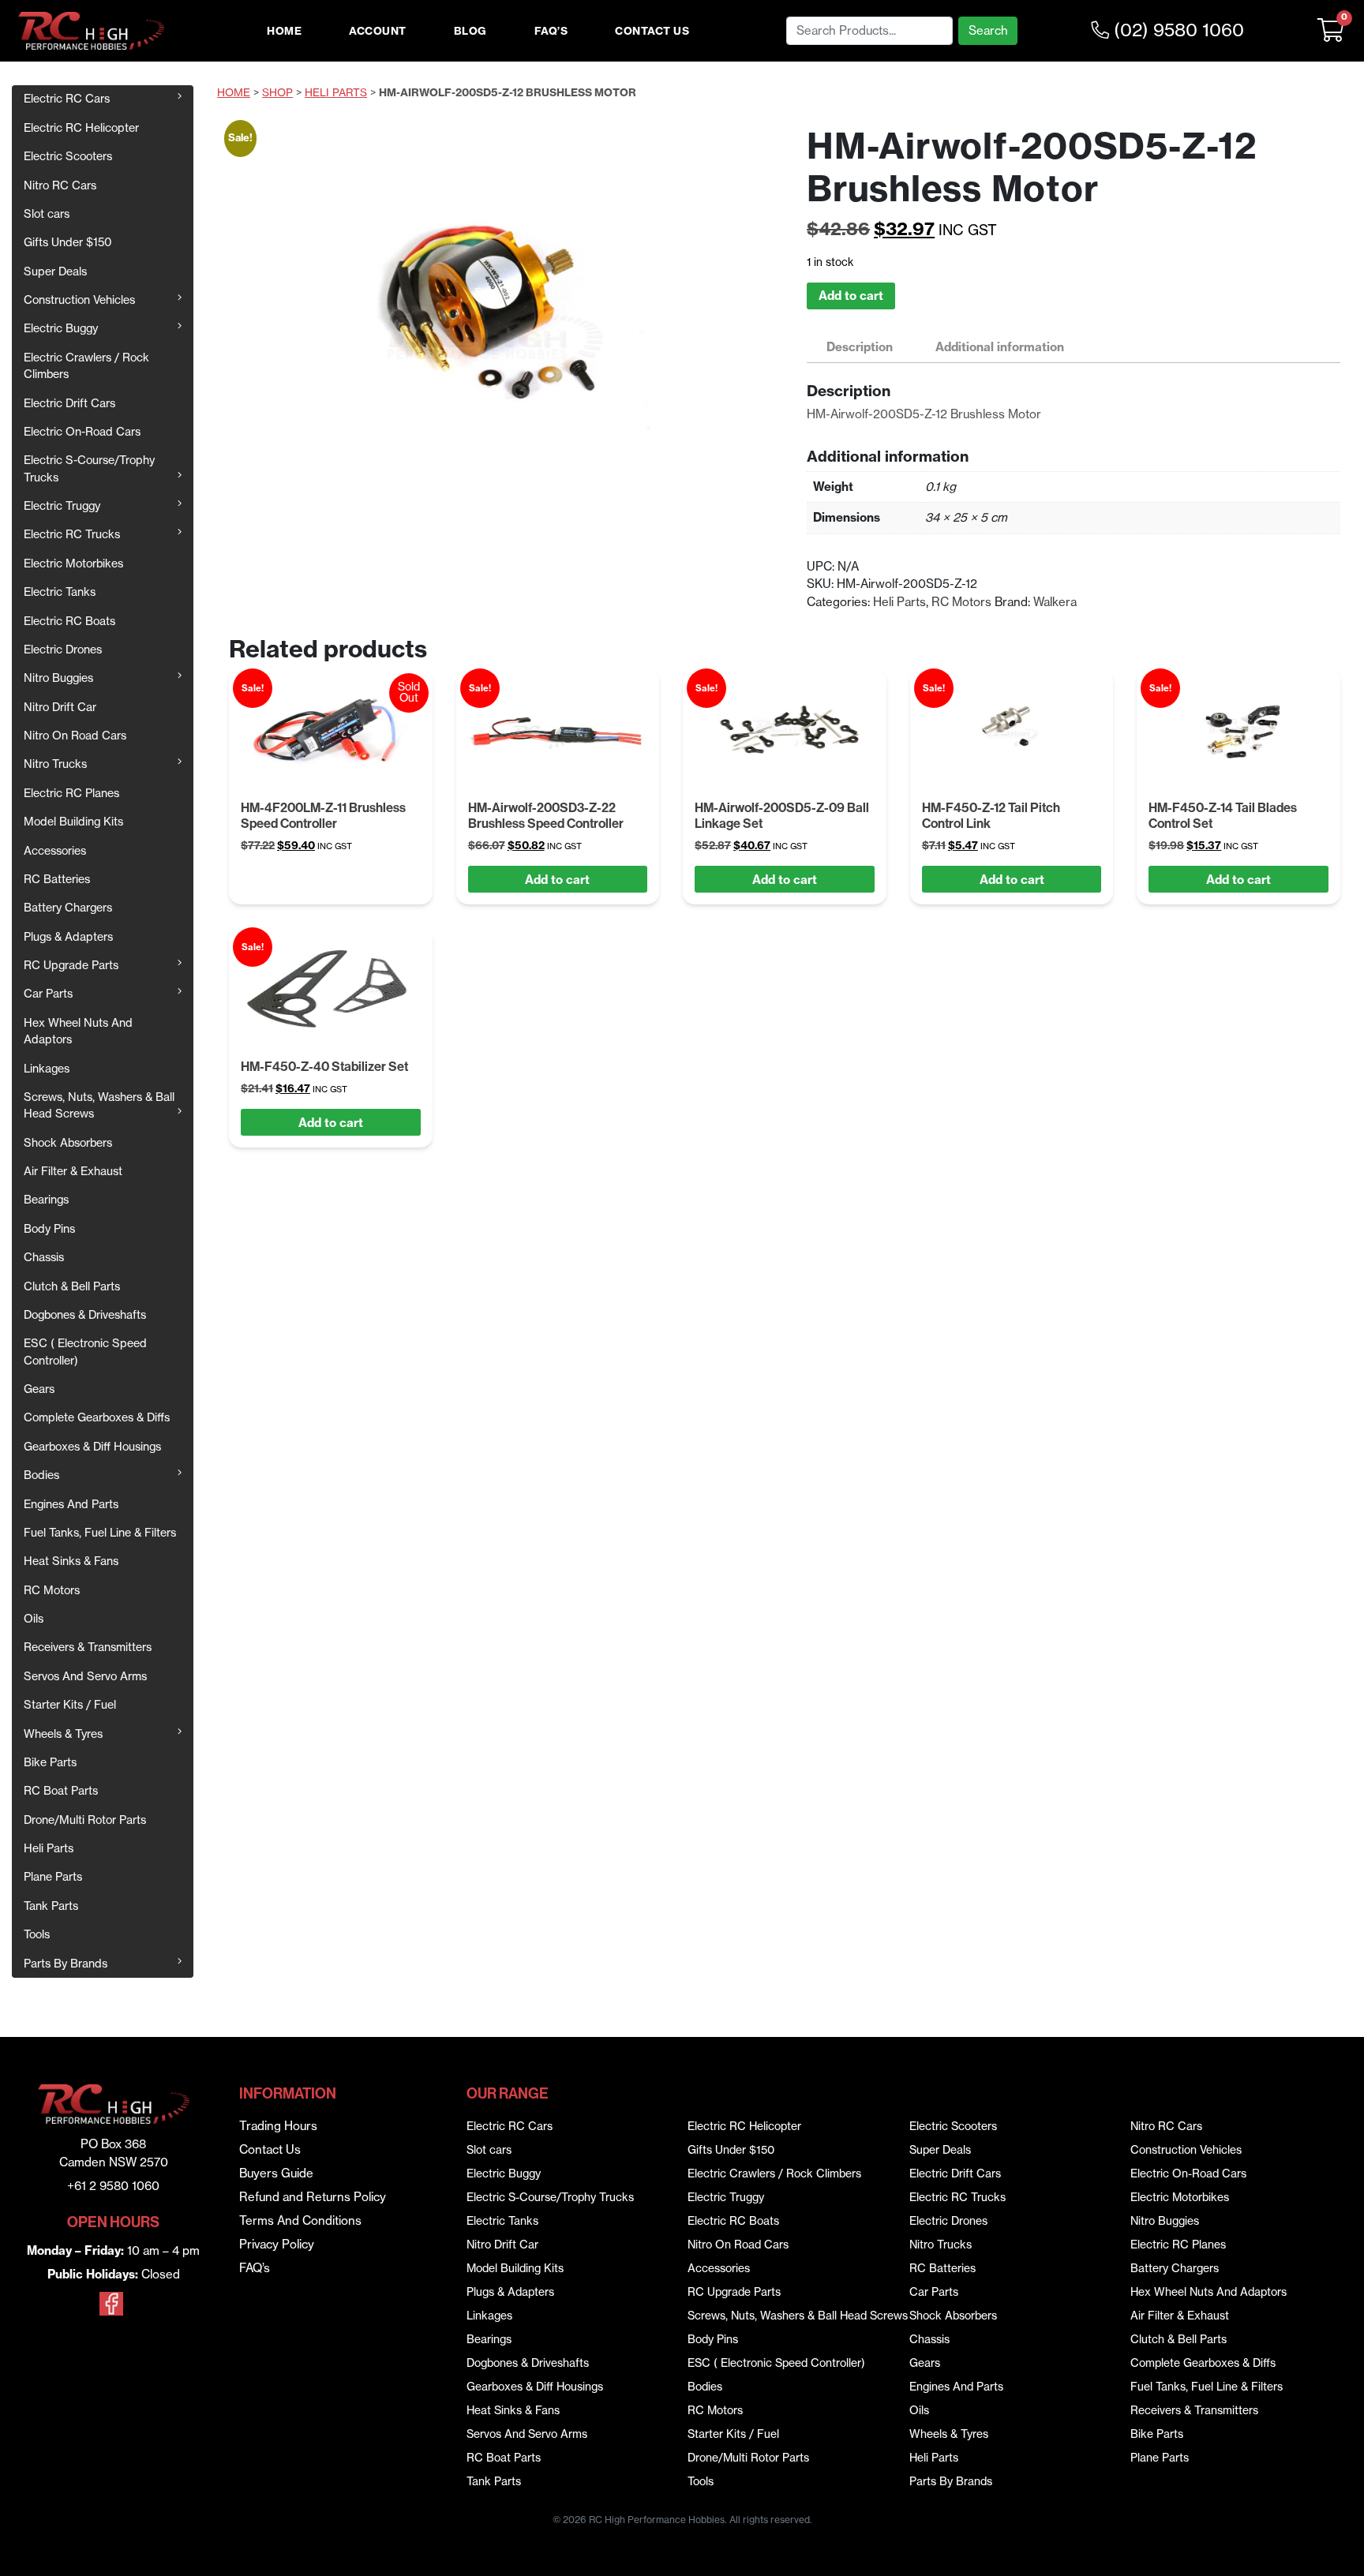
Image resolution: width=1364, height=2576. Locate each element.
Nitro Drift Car (60, 707)
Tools (37, 1934)
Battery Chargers (68, 908)
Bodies (41, 1475)
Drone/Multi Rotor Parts (85, 1820)
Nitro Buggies (58, 678)
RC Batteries (57, 879)
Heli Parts (49, 1848)
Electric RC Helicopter (81, 128)
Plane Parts (53, 1877)
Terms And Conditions (300, 2220)
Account (378, 31)
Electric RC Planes (71, 793)
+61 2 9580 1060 (113, 2186)
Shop (277, 93)
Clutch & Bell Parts (72, 1286)
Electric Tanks (60, 592)
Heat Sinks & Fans (71, 1561)
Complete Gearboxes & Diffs (97, 1417)
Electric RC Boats (69, 621)
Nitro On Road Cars (75, 736)
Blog (470, 31)
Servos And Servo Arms (85, 1676)
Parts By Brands (66, 1964)
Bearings (46, 1200)
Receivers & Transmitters (88, 1647)
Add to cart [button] (557, 880)
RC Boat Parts (61, 1791)
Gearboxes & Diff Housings (92, 1447)
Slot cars (47, 214)
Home (284, 31)
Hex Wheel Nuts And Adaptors (78, 1031)
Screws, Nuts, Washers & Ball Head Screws (99, 1105)
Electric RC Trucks (72, 534)
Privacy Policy (277, 2244)
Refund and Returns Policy (313, 2197)
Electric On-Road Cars (82, 432)
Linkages (47, 1069)
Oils (34, 1619)
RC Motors (52, 1590)
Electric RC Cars (67, 99)
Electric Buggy (61, 328)
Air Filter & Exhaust (73, 1171)
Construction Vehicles (79, 300)
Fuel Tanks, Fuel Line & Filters (100, 1533)
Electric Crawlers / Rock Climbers (86, 366)
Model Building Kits (73, 822)
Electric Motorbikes (73, 563)
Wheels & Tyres (63, 1734)
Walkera (1055, 602)
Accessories (55, 851)
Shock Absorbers (68, 1143)
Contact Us (652, 31)
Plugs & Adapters (68, 937)
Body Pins (49, 1229)
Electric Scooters (68, 156)
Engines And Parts (71, 1504)
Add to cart (851, 296)
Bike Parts (50, 1762)
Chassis (44, 1257)
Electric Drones (63, 650)
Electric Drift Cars (69, 403)
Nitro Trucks (55, 764)
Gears (39, 1389)
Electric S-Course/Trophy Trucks (89, 468)
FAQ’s (551, 31)
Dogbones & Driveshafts (85, 1315)
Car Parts (48, 994)
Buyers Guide (276, 2173)
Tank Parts (51, 1906)
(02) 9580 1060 (1177, 30)
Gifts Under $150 (68, 242)
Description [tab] (860, 347)
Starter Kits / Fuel (70, 1705)
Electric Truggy (62, 506)
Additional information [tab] (1000, 347)
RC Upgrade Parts (71, 965)
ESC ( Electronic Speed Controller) (85, 1352)
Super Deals (55, 271)
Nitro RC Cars (60, 185)
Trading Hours (278, 2126)
